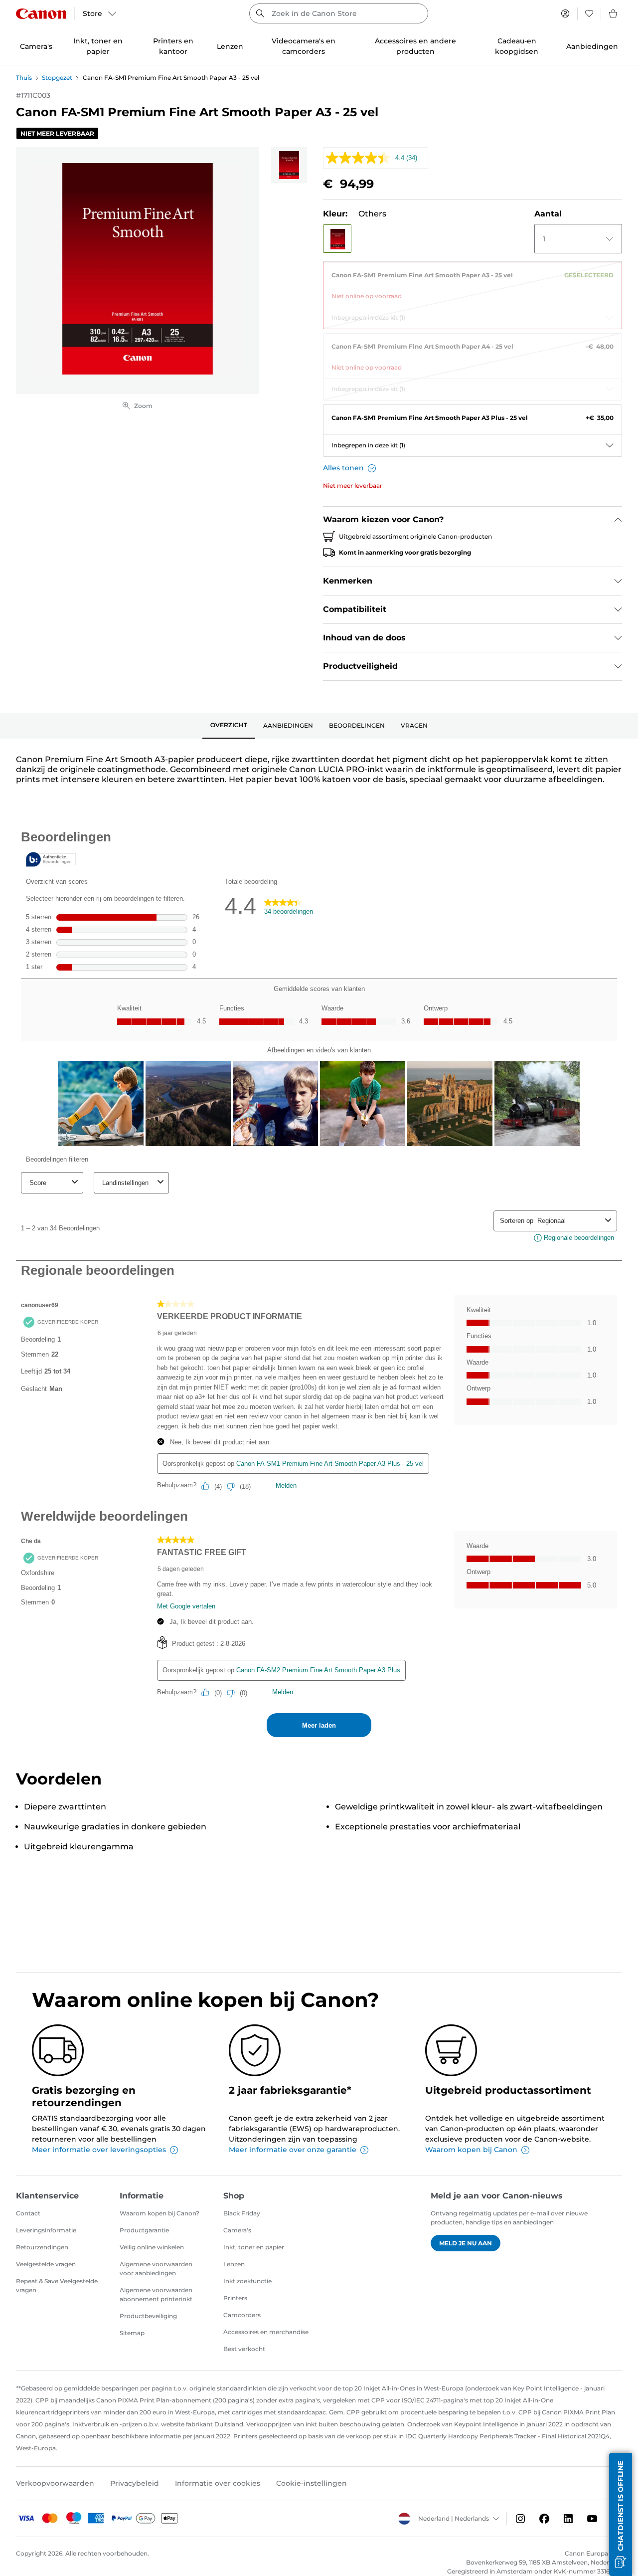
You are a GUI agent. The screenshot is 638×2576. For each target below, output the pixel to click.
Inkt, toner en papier (254, 2247)
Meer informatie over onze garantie (293, 2150)
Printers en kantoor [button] (173, 46)
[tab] (229, 726)
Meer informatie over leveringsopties (99, 2150)
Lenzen (234, 2264)
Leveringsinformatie (46, 2230)
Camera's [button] (36, 46)
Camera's (237, 2230)
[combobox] (339, 13)
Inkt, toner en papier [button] (98, 46)
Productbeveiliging (148, 2316)
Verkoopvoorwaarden (55, 2483)
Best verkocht (244, 2349)
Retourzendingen (42, 2247)
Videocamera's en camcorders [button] (304, 46)
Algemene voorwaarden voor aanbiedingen (156, 2269)
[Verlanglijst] (589, 13)
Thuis (24, 78)
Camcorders (242, 2315)
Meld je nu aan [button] (466, 2243)
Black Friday (242, 2213)
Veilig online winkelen (152, 2247)
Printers (235, 2298)
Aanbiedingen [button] (592, 46)
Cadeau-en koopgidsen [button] (517, 46)
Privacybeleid (135, 2483)
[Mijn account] (565, 13)
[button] (337, 239)
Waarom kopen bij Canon (471, 2150)
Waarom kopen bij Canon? (159, 2213)
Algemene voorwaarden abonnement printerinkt (156, 2294)
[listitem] (289, 165)
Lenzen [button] (230, 46)
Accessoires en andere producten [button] (415, 46)
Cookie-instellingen (312, 2483)
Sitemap (132, 2333)
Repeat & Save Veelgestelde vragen (57, 2285)
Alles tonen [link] (343, 468)
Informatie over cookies (218, 2483)
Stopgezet (57, 78)
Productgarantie (144, 2230)
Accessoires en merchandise (266, 2332)
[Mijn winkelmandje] (614, 13)
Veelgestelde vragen (46, 2264)
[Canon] (41, 14)
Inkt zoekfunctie (247, 2281)
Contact (28, 2213)
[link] (473, 282)
